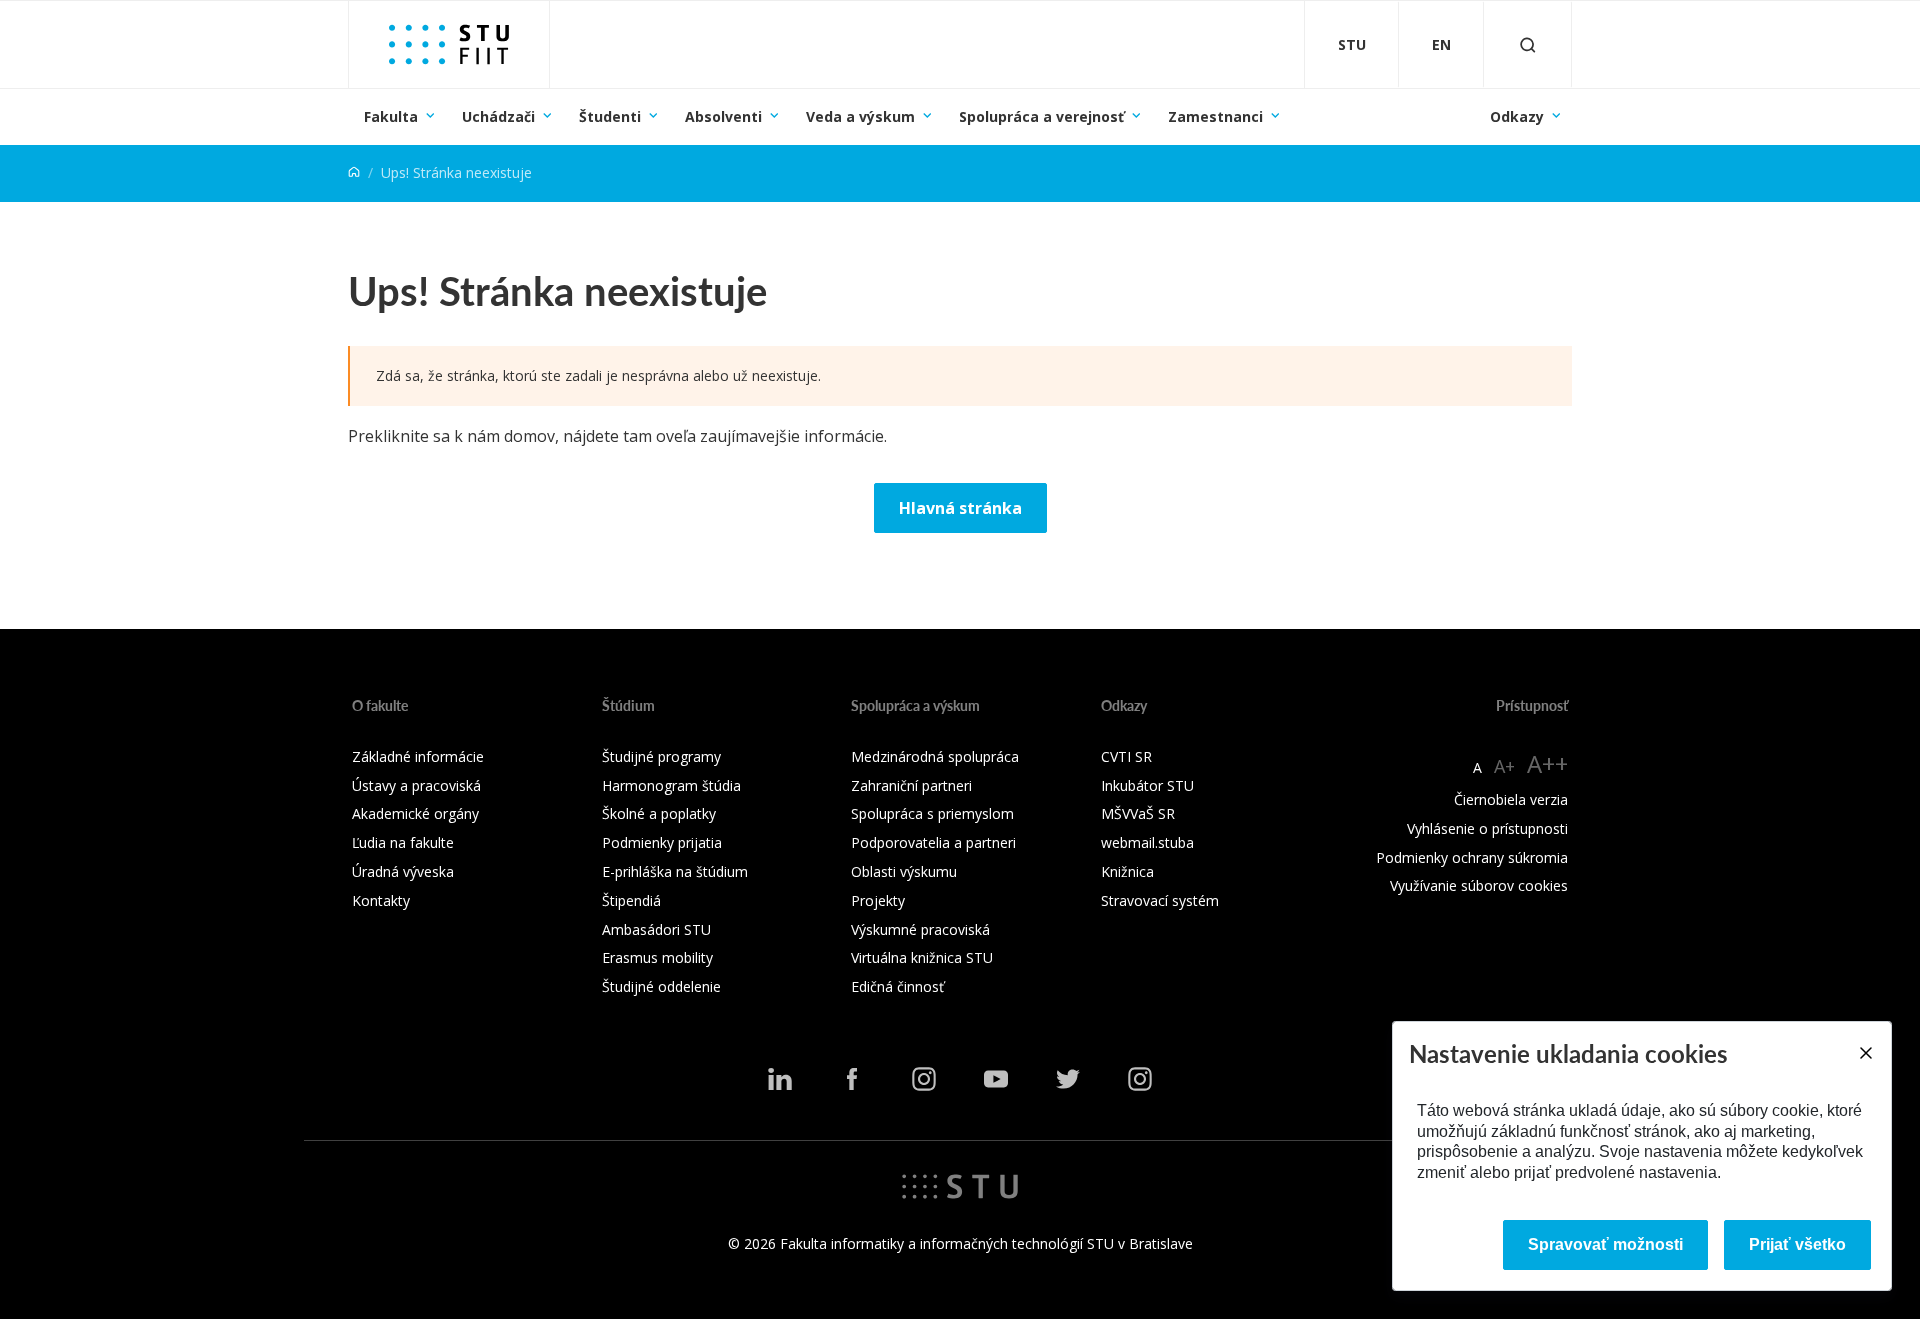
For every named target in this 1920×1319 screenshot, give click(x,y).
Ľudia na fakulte (403, 842)
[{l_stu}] (960, 1185)
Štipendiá (631, 900)
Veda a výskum (860, 116)
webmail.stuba (1147, 842)
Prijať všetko (1797, 1244)
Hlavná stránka (960, 508)
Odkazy (1517, 116)
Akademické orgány (415, 813)
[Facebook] (852, 1079)
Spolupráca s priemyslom (932, 813)
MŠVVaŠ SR (1138, 813)
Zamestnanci (1215, 116)
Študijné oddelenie (661, 986)
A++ (1547, 763)
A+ (1504, 766)
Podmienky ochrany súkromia (1472, 857)
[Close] (1865, 1053)
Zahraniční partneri (911, 785)
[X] (1068, 1079)
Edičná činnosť (897, 986)
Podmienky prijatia (662, 842)
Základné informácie (418, 756)
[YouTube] (996, 1079)
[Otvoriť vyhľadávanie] (1528, 44)
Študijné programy (661, 756)
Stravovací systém (1160, 900)
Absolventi (723, 116)
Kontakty (381, 900)
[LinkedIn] (780, 1079)
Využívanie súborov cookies (1479, 885)
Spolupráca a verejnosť (1041, 116)
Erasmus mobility (657, 957)
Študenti (610, 116)
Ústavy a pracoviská (416, 785)
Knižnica (1127, 871)
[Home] (354, 172)
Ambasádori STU (656, 929)
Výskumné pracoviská (920, 929)
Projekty (878, 900)
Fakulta (391, 116)
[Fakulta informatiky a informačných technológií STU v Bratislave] (449, 44)
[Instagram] (924, 1079)
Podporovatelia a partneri (933, 842)
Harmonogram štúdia (671, 785)
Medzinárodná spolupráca (935, 756)
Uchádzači (498, 116)
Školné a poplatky (659, 813)
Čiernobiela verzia (1511, 799)
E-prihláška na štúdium (675, 871)
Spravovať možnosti (1605, 1244)
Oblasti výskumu (904, 871)
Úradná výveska (403, 871)
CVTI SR (1126, 756)
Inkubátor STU (1147, 785)
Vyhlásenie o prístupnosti (1487, 828)
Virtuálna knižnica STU (922, 957)
